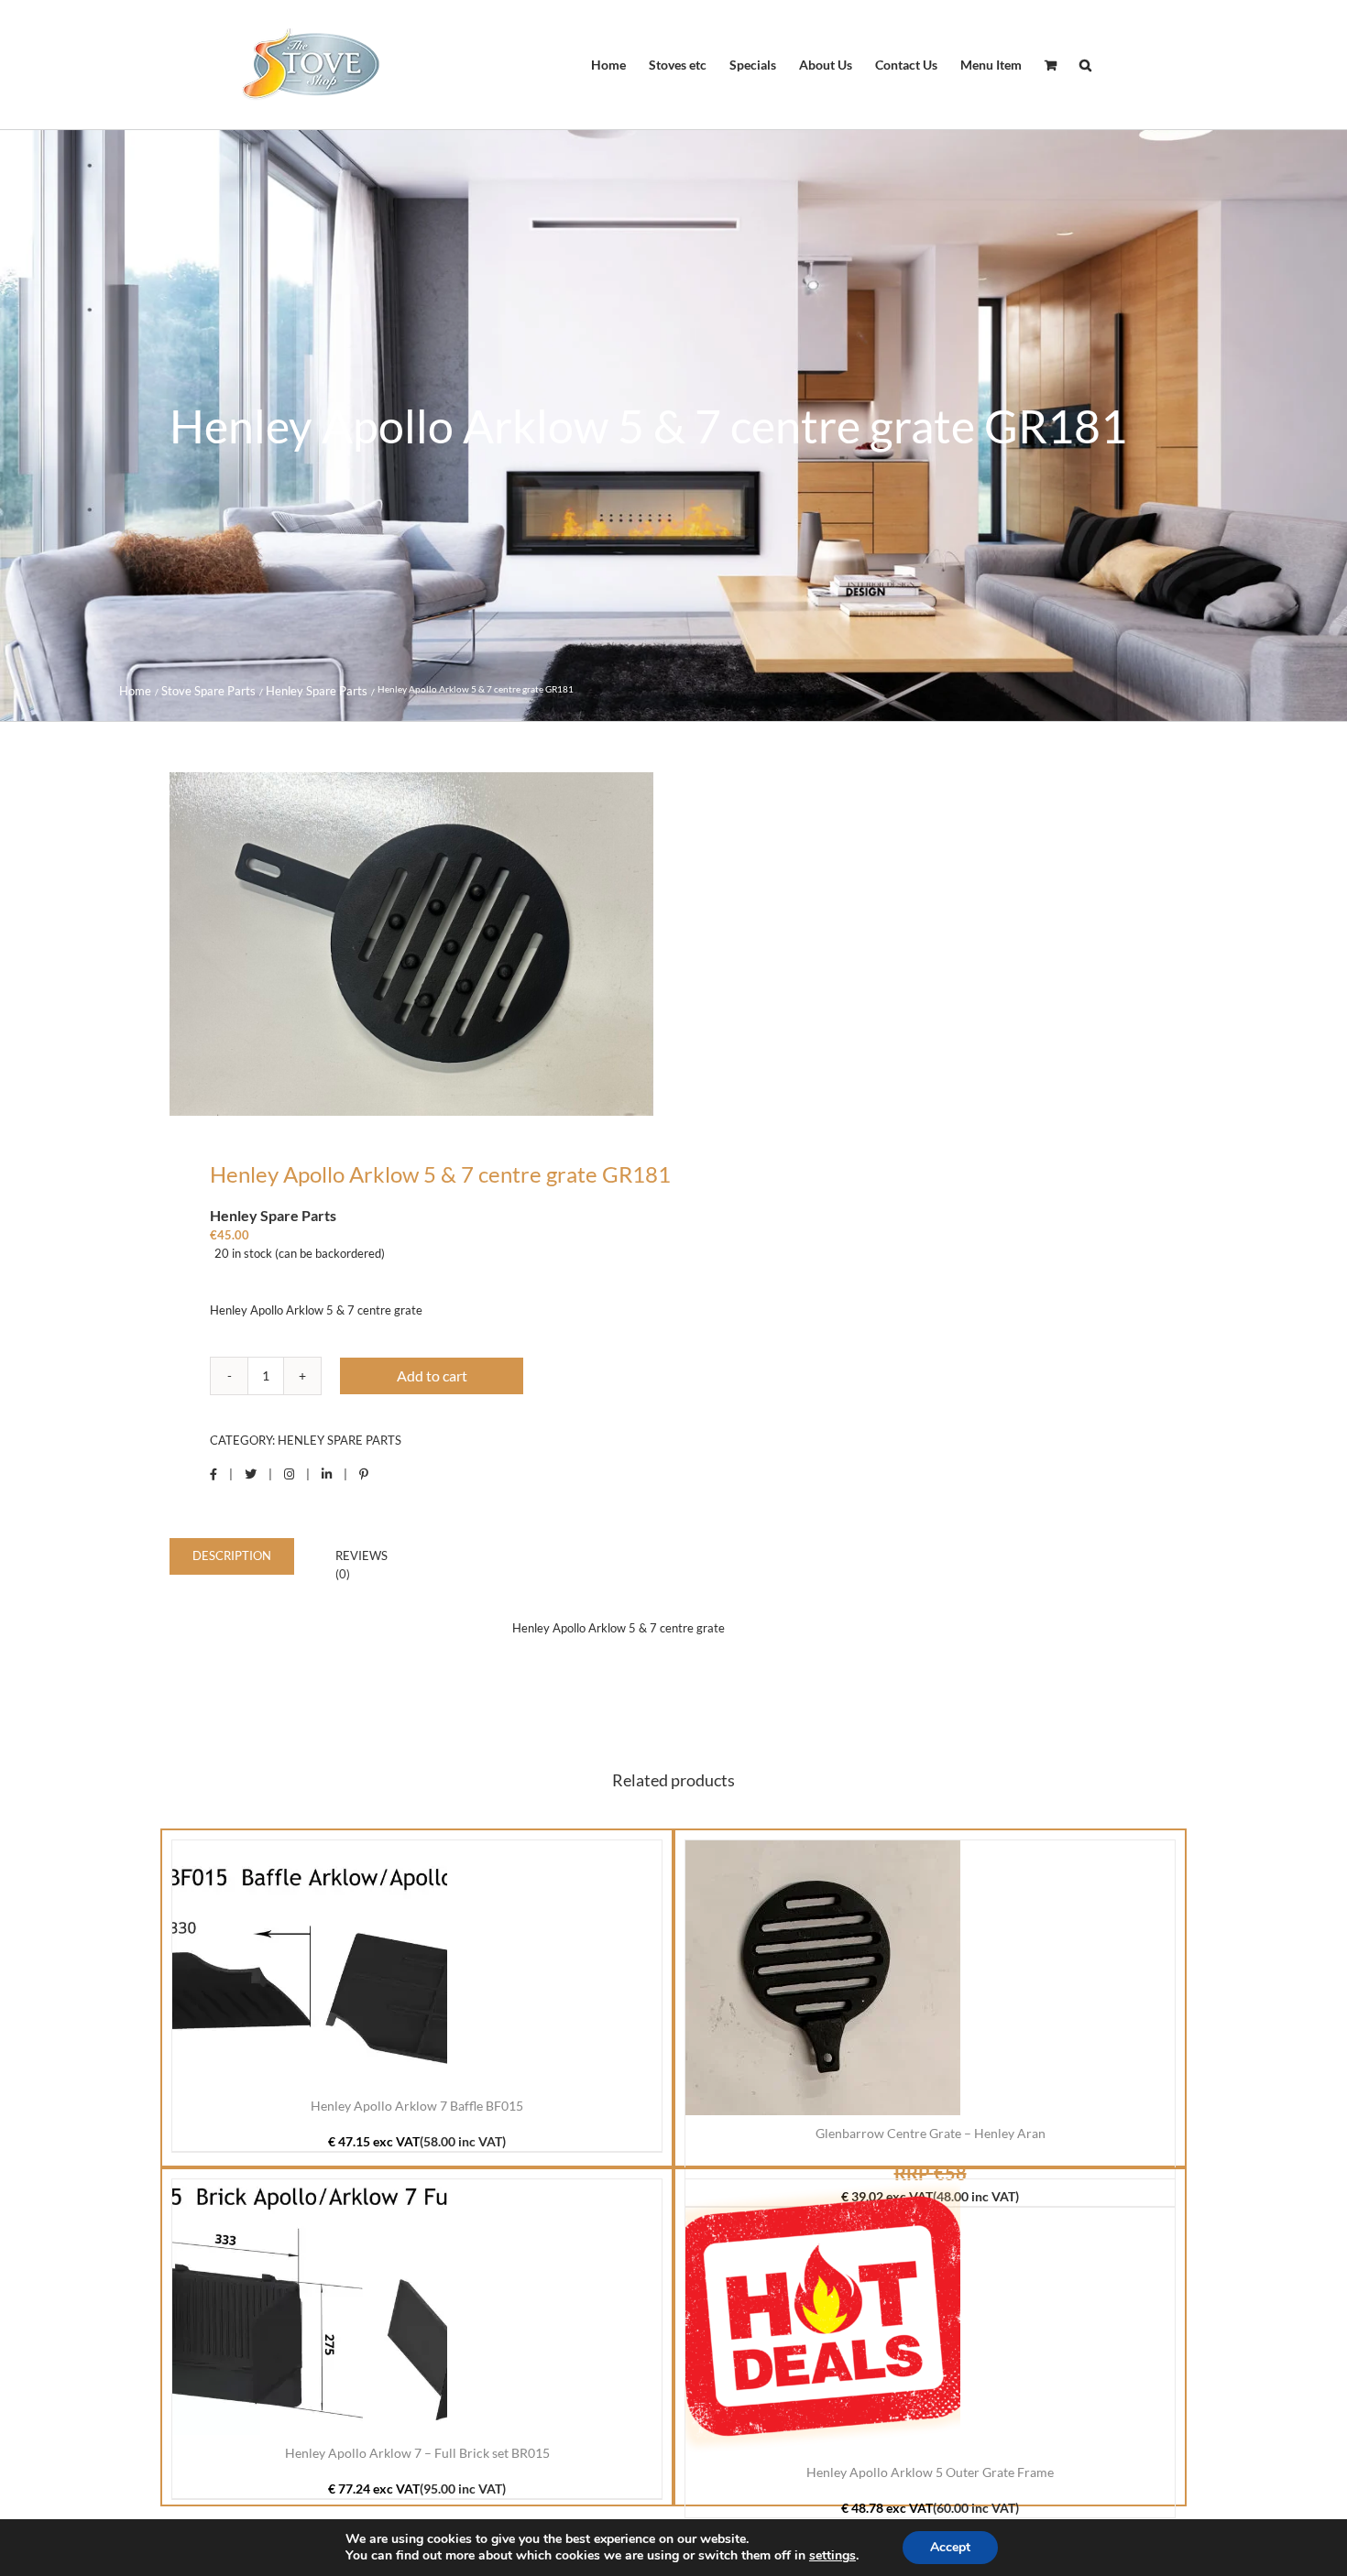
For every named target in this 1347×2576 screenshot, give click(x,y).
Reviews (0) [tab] (361, 1565)
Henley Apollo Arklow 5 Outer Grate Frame (930, 2472)
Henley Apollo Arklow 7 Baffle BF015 (417, 2106)
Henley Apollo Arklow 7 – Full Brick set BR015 (417, 2453)
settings (832, 2556)
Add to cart (432, 1375)
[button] (1085, 65)
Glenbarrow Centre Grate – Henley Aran (931, 2133)
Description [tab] (232, 1555)
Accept (950, 2547)
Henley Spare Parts (339, 1440)
